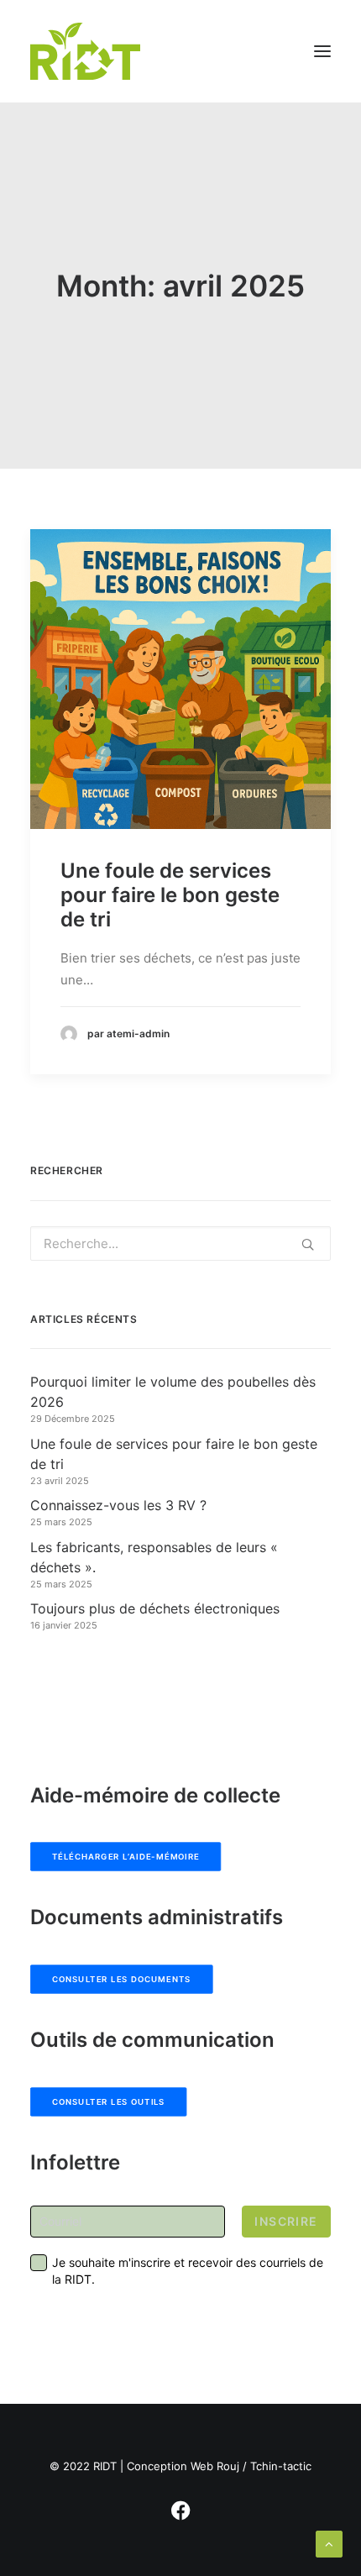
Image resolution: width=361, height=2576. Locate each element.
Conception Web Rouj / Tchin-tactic (219, 2466)
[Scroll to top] (329, 2543)
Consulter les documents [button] (122, 1980)
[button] (322, 51)
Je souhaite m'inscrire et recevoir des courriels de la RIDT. (188, 2271)
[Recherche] (180, 1243)
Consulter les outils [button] (109, 2102)
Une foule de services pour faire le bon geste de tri (170, 895)
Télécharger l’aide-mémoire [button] (126, 1857)
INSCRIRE (286, 2221)
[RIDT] (85, 51)
